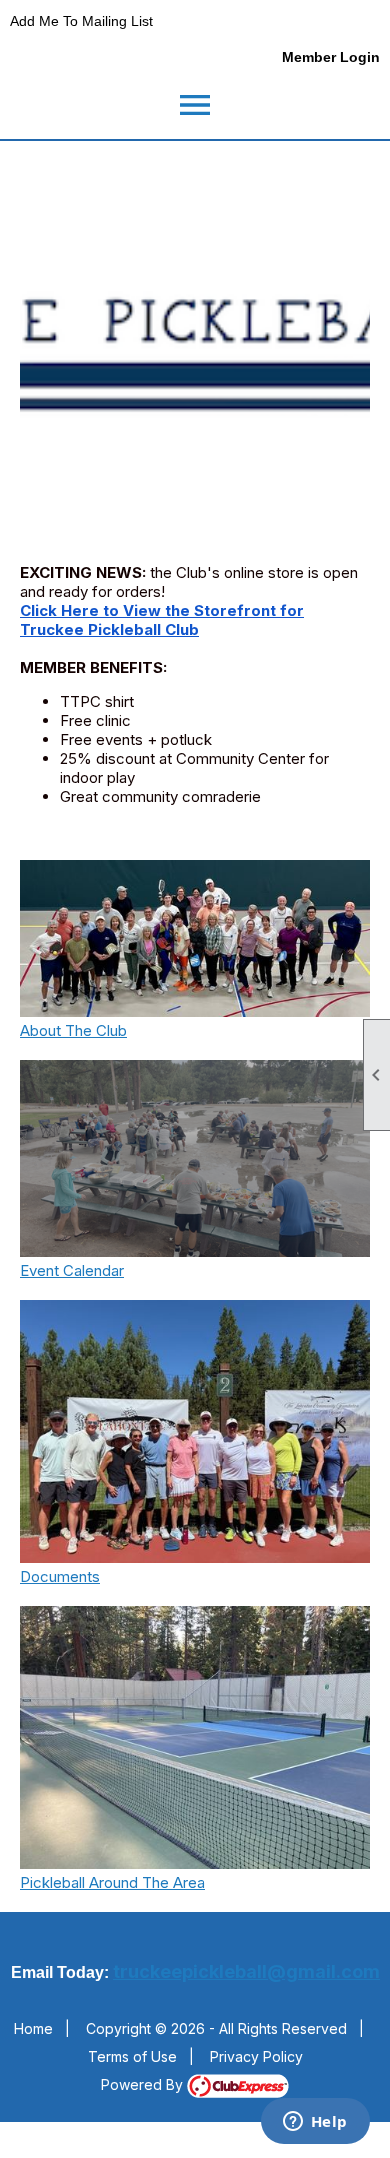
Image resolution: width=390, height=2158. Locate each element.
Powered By (144, 2084)
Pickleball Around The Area (112, 1882)
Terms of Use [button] (132, 2056)
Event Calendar (72, 1270)
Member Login (331, 57)
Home (33, 2028)
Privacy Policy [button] (256, 2056)
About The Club (73, 1030)
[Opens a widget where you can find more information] (315, 2123)
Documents (60, 1576)
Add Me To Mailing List (81, 21)
